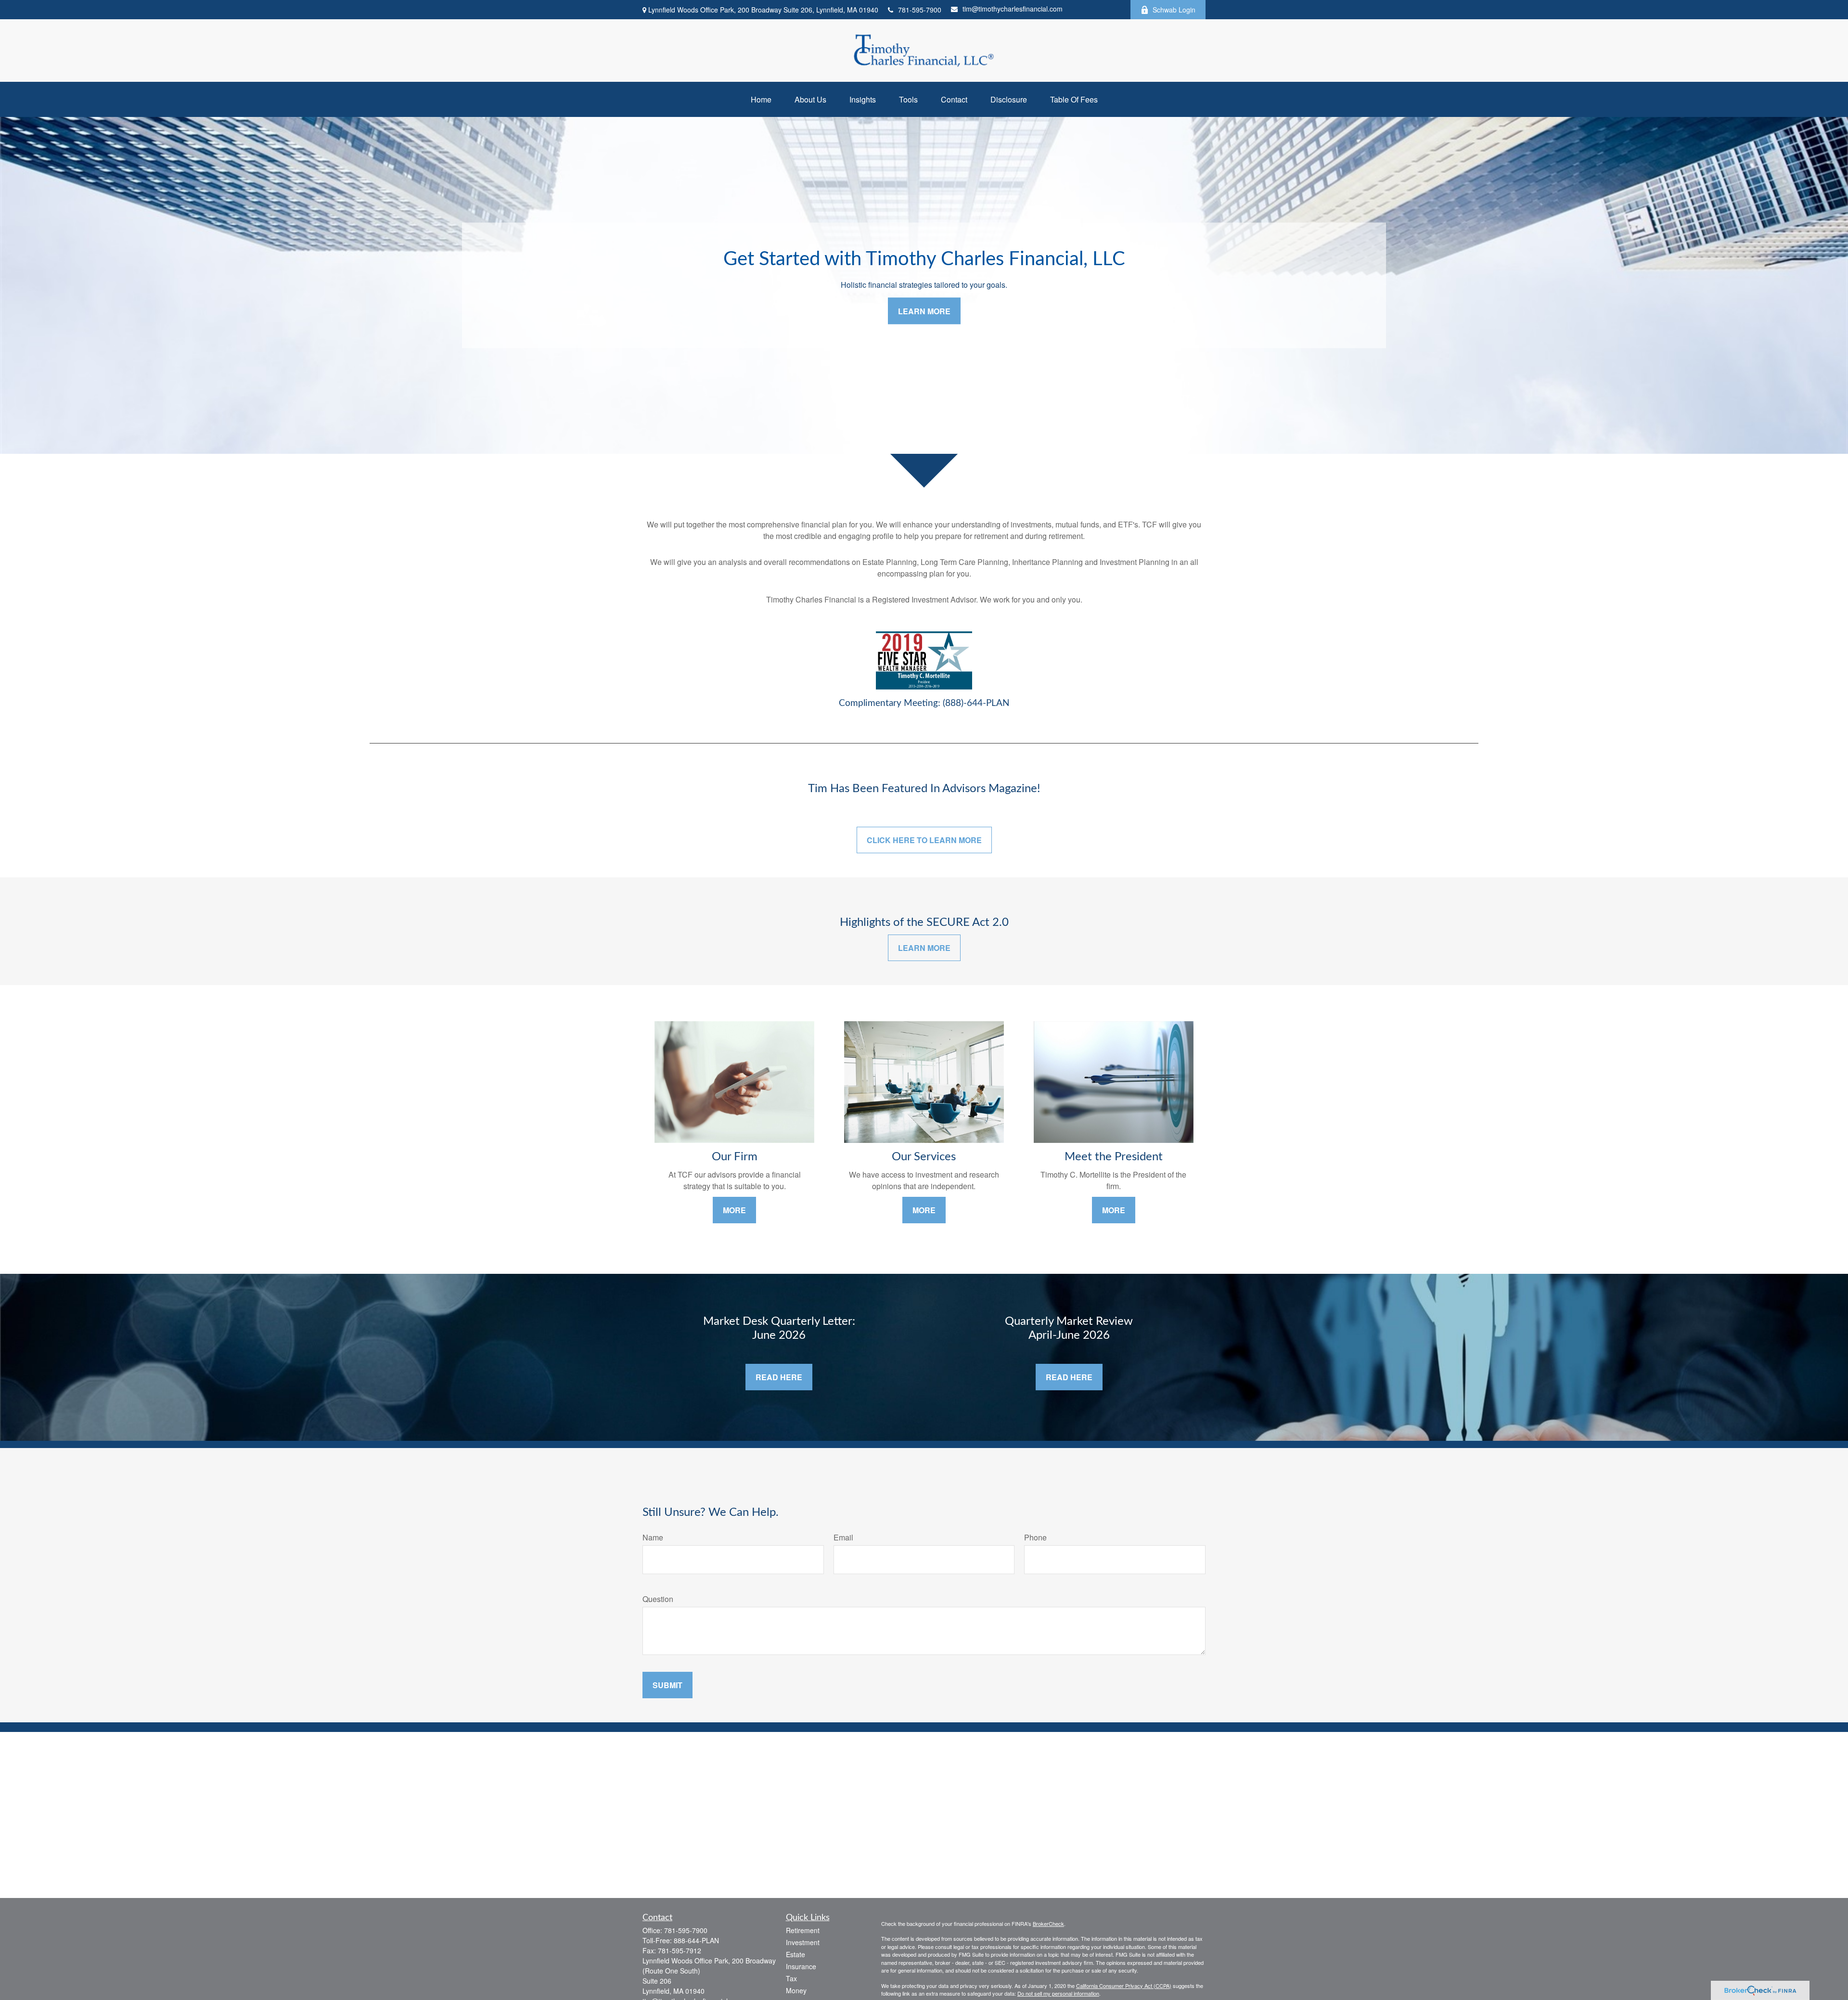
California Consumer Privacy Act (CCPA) (1124, 1986)
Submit (667, 1685)
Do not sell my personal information (1058, 1993)
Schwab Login (1174, 10)
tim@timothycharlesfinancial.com (1013, 9)
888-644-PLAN (696, 1940)
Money (796, 1990)
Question (658, 1599)
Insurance (801, 1966)
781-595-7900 (920, 10)
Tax (791, 1978)
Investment (803, 1942)
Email (843, 1537)
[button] (761, 99)
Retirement (803, 1930)
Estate (796, 1954)
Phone (1035, 1537)
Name (653, 1537)
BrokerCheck (1048, 1923)
